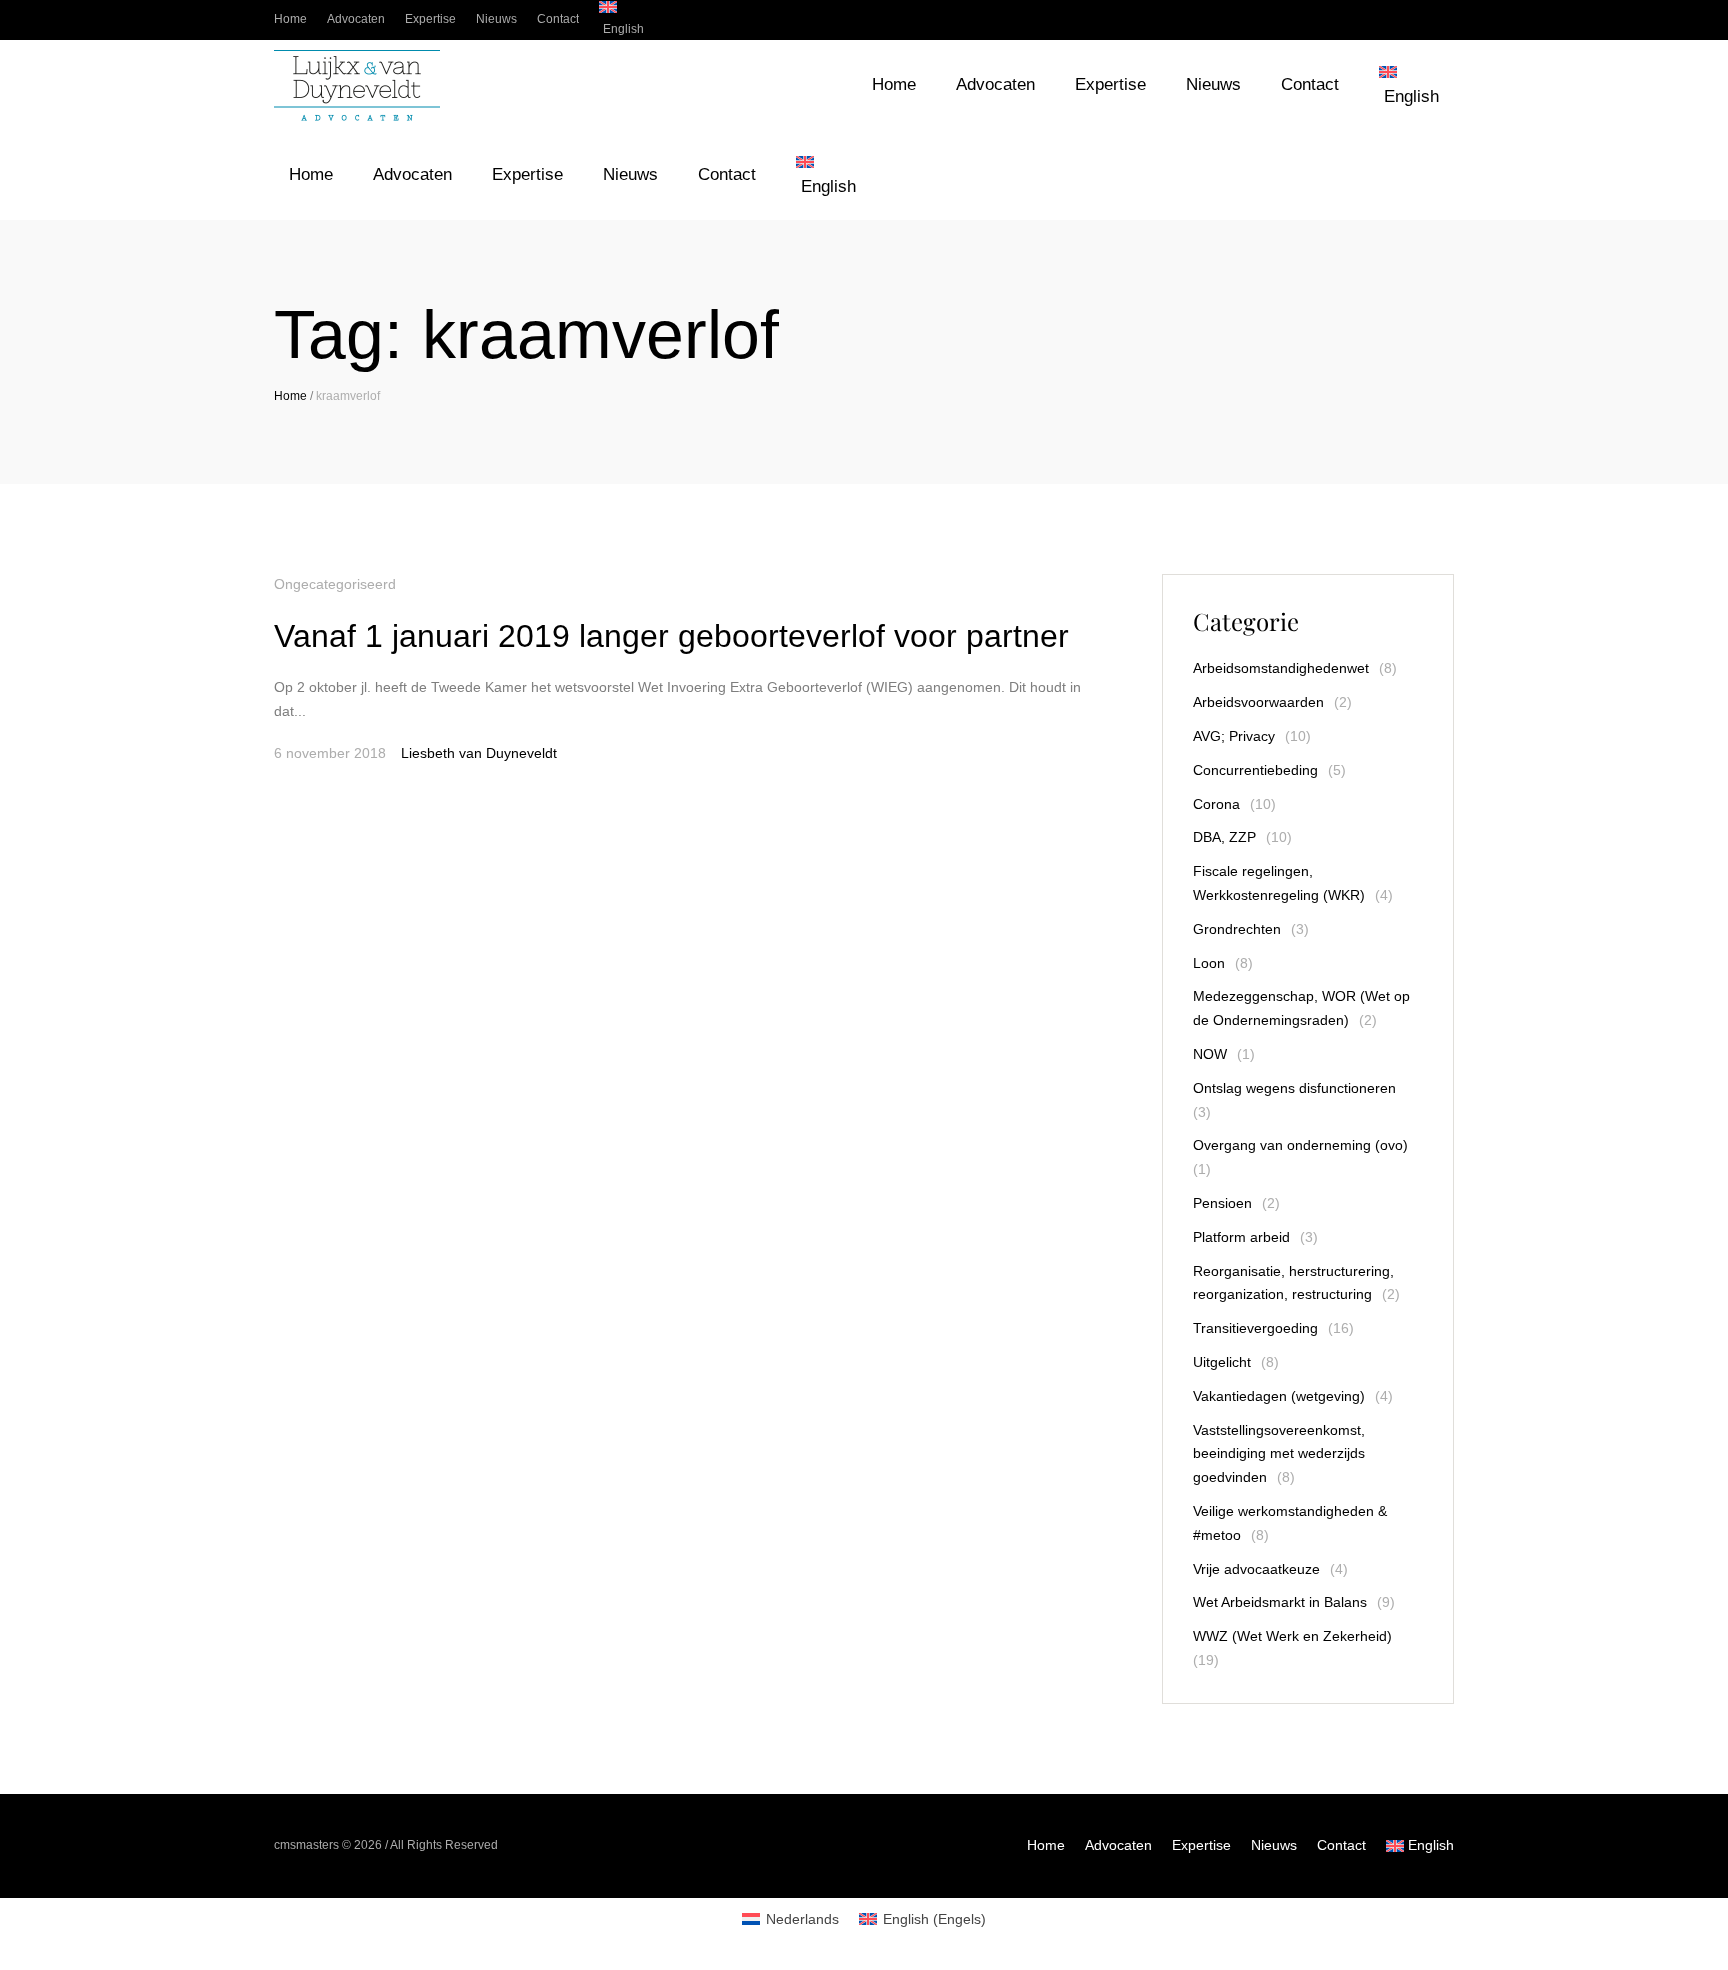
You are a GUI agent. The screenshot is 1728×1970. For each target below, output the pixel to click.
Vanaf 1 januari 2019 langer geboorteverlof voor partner (671, 636)
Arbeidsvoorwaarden (1258, 702)
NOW (1210, 1054)
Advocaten (1118, 1845)
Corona (1216, 804)
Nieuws (1274, 1845)
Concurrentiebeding (1255, 770)
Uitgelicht (1222, 1362)
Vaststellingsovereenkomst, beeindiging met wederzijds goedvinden (1279, 1454)
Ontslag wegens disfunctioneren (1294, 1088)
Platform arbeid (1241, 1237)
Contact (1341, 1845)
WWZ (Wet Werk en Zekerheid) (1292, 1636)
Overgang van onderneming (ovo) (1300, 1145)
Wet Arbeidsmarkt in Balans (1280, 1602)
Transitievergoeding (1255, 1328)
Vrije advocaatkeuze (1256, 1569)
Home (290, 396)
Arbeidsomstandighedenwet (1281, 668)
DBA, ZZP (1224, 837)
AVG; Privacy (1234, 736)
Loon (1209, 963)
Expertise (1201, 1845)
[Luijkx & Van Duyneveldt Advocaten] (357, 85)
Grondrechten (1237, 929)
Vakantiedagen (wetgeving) (1279, 1396)
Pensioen (1222, 1203)
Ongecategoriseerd (335, 584)
